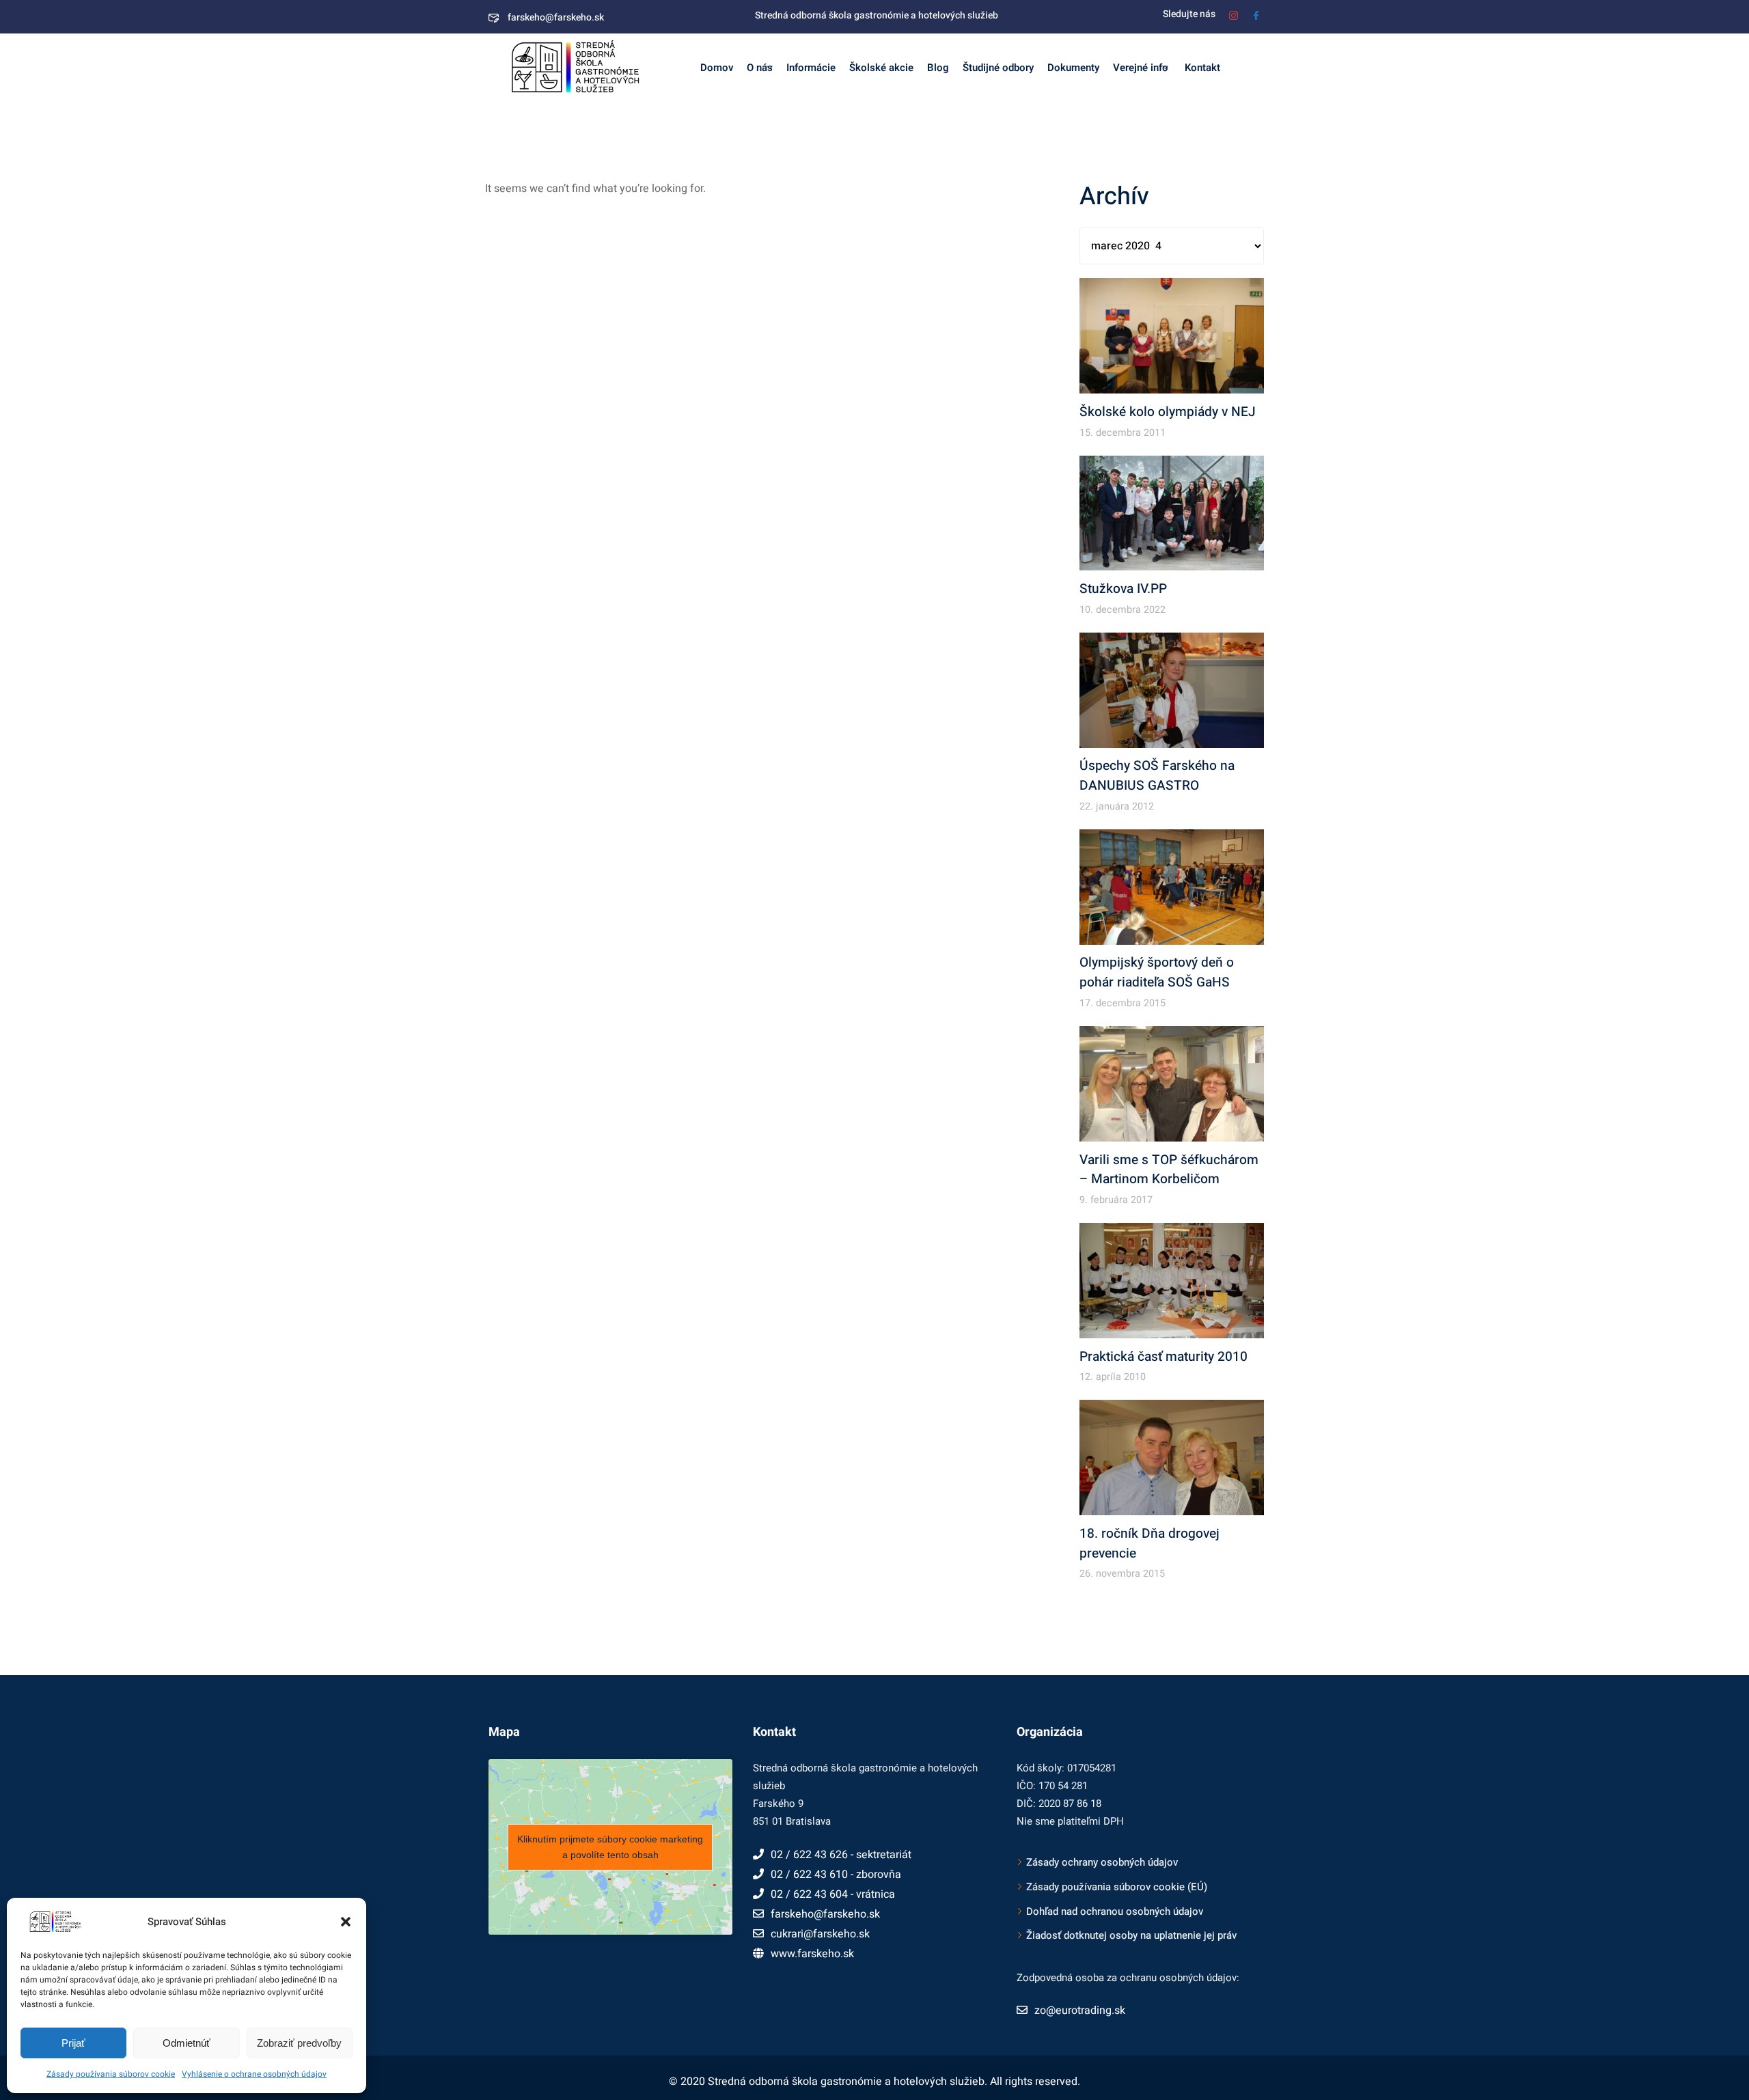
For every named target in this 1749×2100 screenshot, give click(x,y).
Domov (717, 68)
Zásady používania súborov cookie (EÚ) (1117, 1887)
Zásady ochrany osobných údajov (1102, 1862)
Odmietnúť (187, 2043)
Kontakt (1201, 68)
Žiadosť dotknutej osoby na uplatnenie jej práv (1131, 1935)
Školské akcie (881, 68)
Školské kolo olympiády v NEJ (1168, 412)
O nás (760, 68)
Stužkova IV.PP (1123, 589)
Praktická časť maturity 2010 (1163, 1357)
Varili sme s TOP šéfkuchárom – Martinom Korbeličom (1169, 1170)
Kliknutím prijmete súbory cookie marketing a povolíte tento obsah (610, 1847)
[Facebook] (1256, 14)
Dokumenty (1073, 68)
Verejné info (1141, 68)
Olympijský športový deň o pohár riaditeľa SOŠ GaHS (1157, 972)
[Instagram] (1234, 14)
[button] (346, 1922)
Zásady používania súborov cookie (111, 2074)
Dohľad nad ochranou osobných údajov (1115, 1911)
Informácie (811, 68)
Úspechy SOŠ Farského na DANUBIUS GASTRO (1157, 776)
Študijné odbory (998, 68)
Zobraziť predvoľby (299, 2043)
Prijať (73, 2043)
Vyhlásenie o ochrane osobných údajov (254, 2074)
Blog (938, 68)
